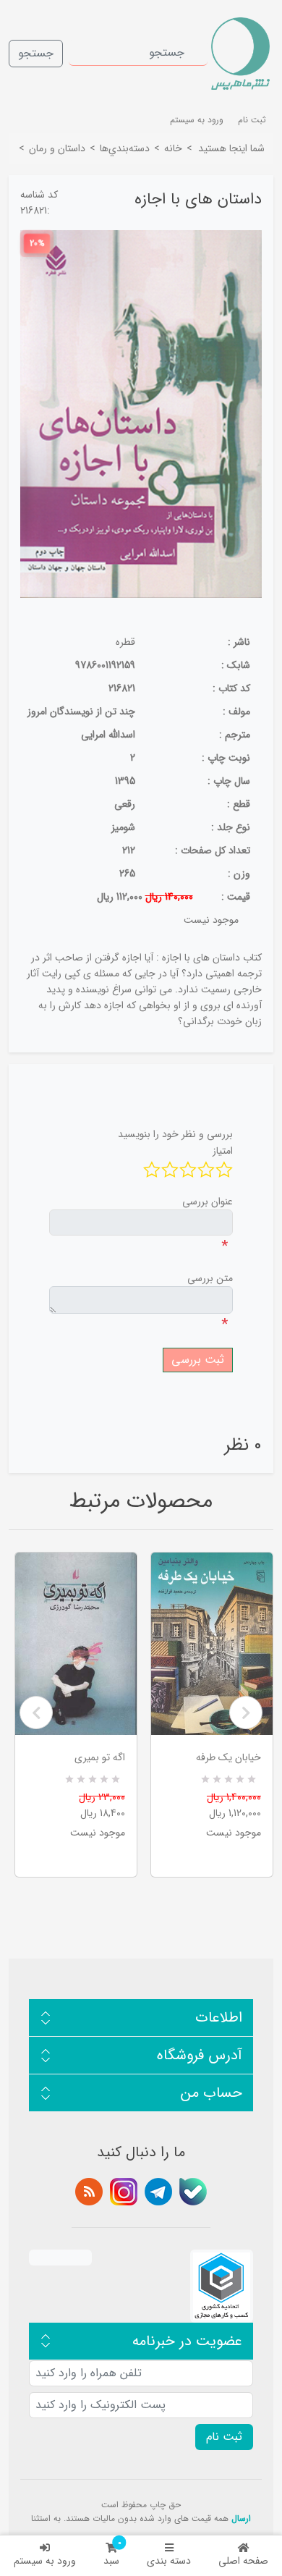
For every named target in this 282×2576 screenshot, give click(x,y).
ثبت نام (252, 120)
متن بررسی (210, 1278)
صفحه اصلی (243, 2561)
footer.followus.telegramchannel (158, 2192)
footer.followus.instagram (124, 2192)
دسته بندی (169, 2561)
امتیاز (223, 1151)
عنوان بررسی (208, 1202)
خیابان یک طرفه (228, 1757)
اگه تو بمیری (100, 1757)
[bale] (193, 2192)
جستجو (36, 53)
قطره (125, 642)
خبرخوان (89, 2192)
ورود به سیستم (45, 2561)
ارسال (241, 2518)
